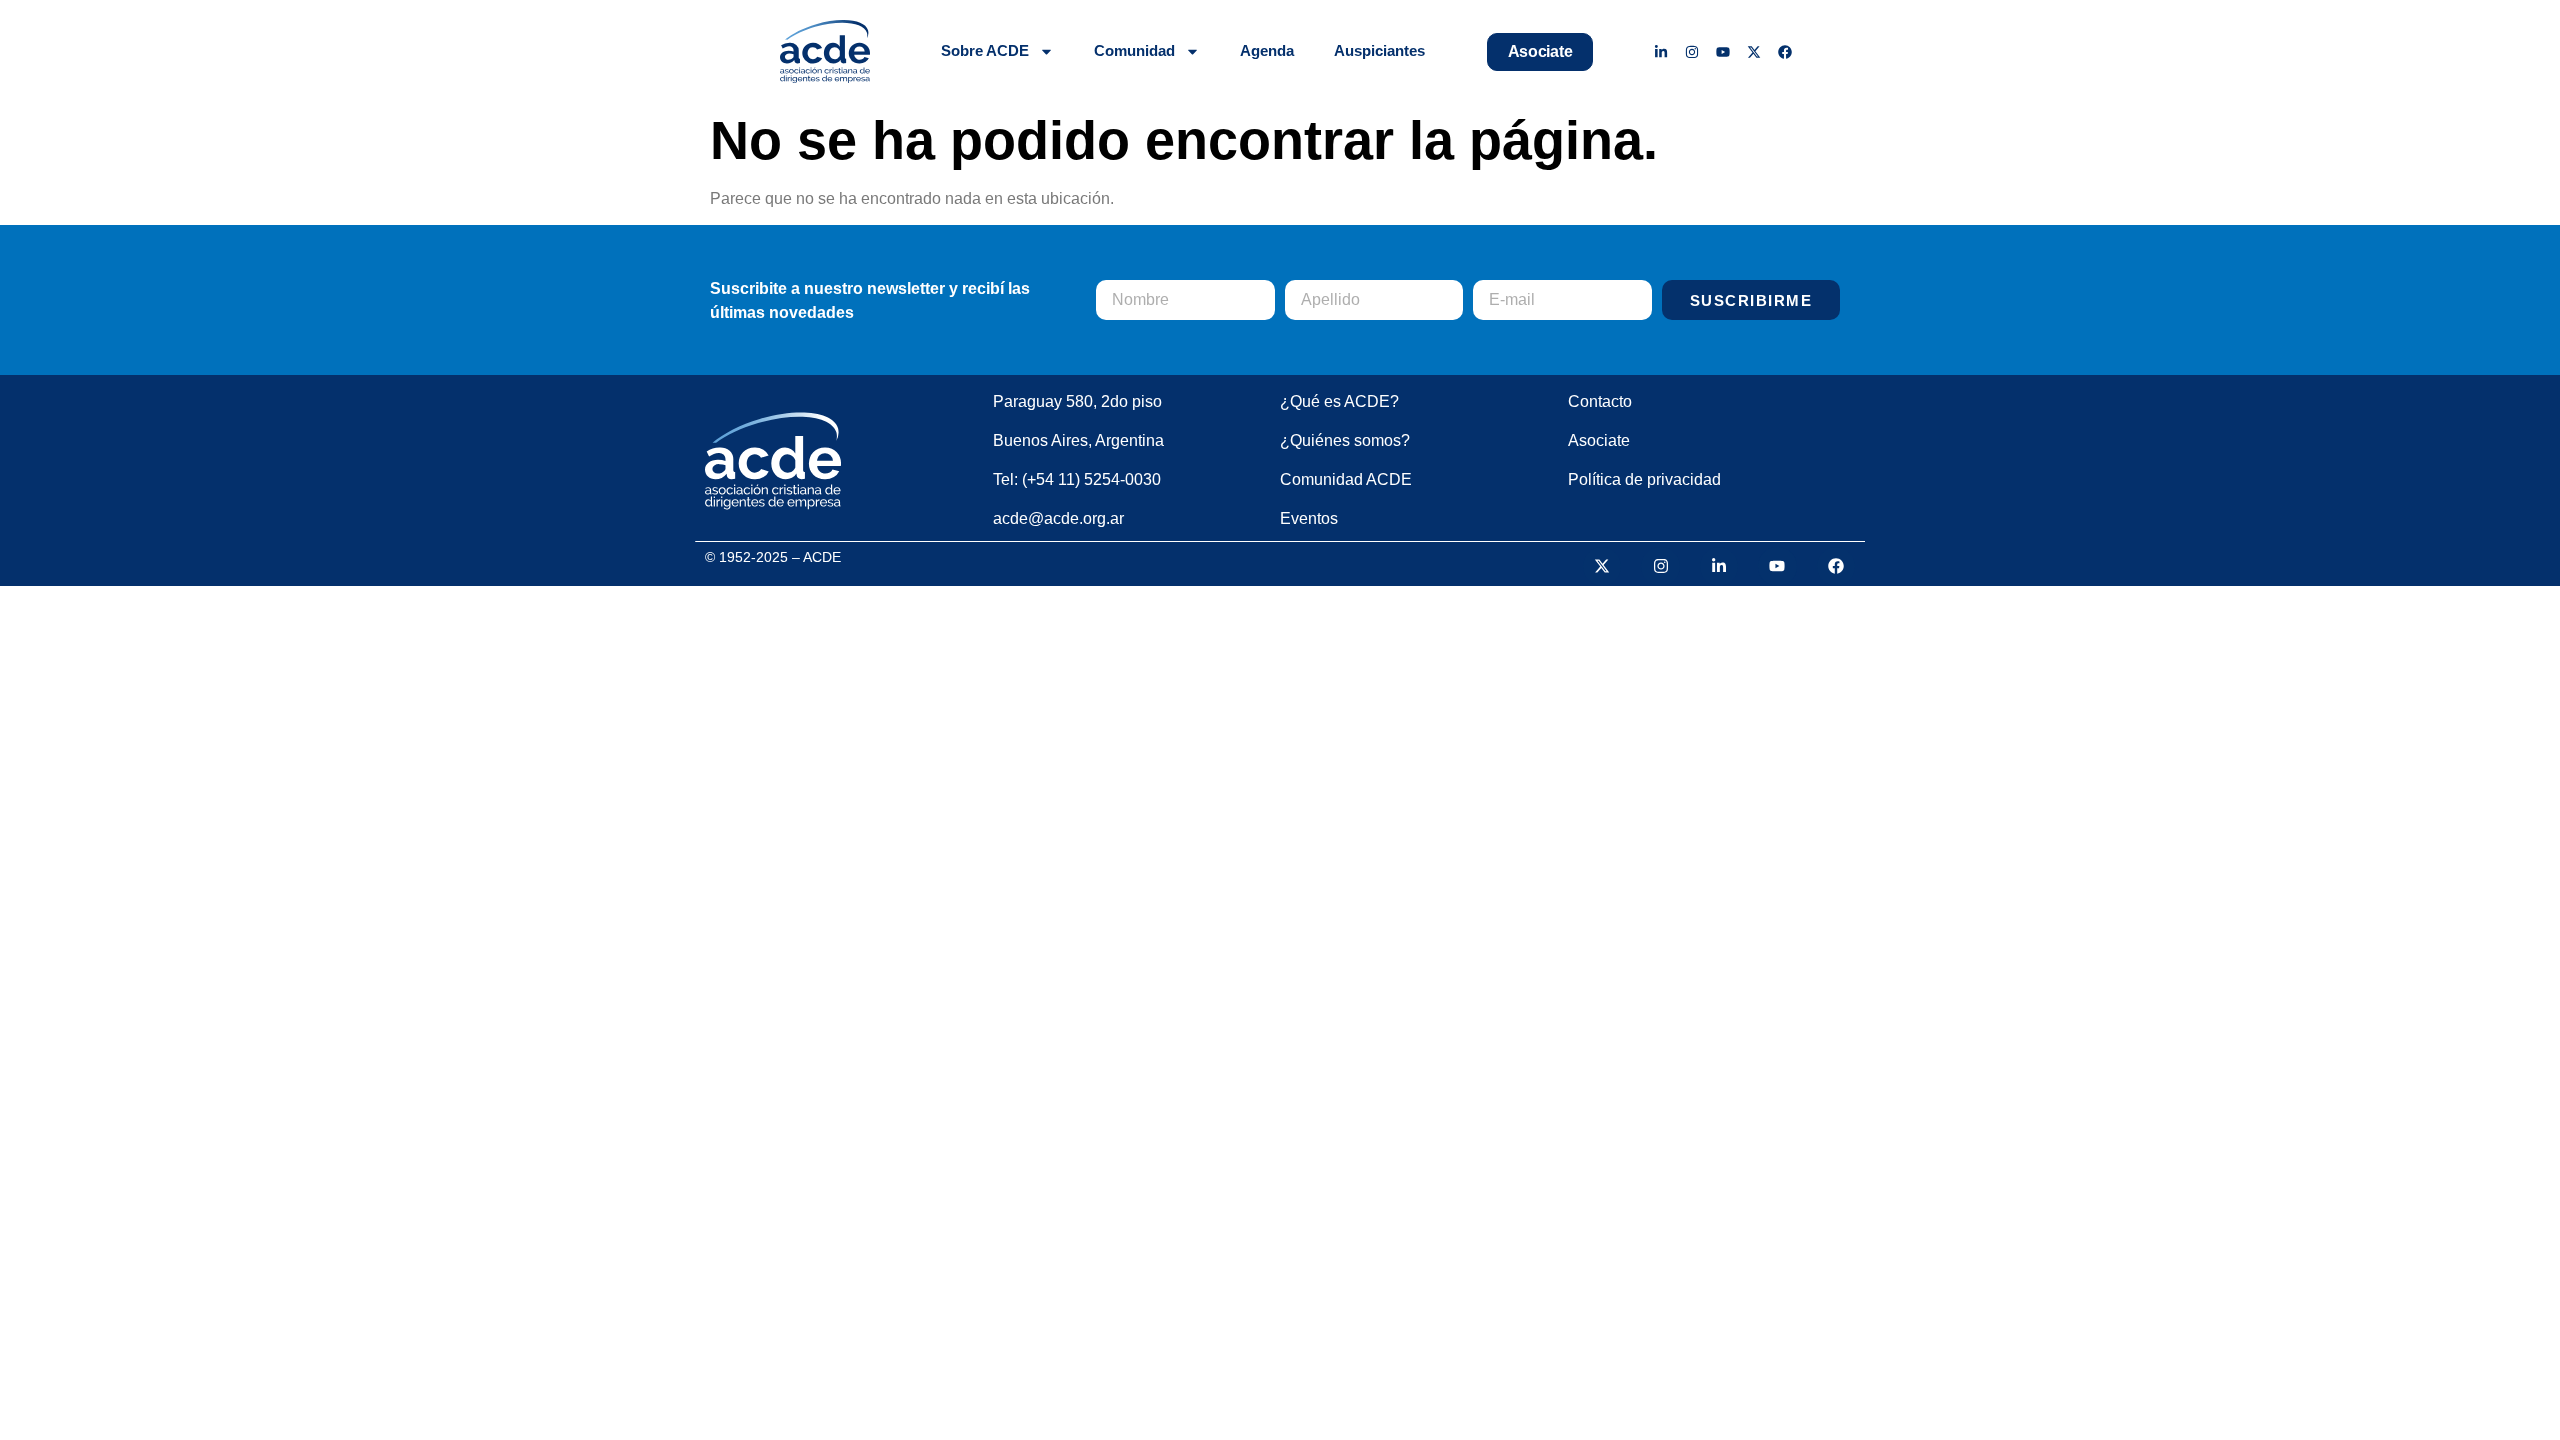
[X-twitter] (1753, 51)
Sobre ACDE (985, 50)
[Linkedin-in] (1661, 51)
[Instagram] (1692, 51)
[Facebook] (1784, 51)
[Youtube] (1723, 51)
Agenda (1267, 50)
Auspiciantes (1379, 50)
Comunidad (1134, 50)
